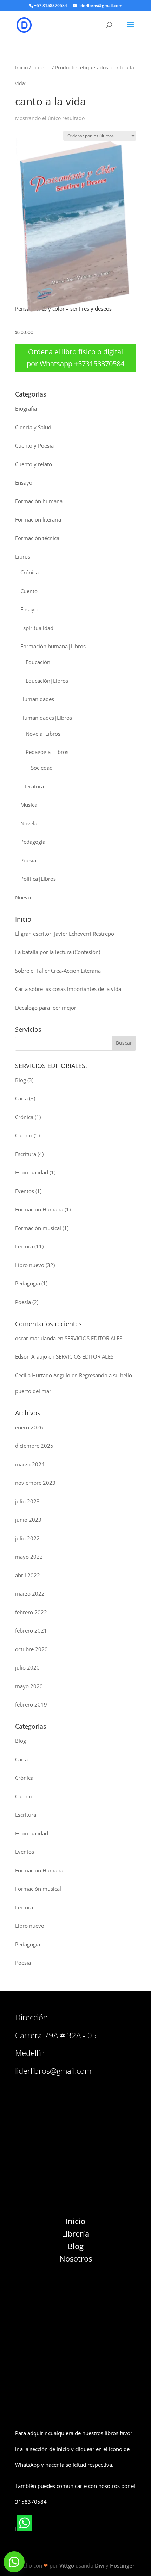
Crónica (29, 572)
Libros (23, 556)
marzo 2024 (30, 1464)
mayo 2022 (29, 1557)
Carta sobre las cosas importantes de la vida (68, 989)
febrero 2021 (31, 1630)
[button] (14, 2562)
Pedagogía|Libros (47, 752)
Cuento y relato (34, 464)
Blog (21, 1080)
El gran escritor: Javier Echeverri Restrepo (65, 934)
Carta (21, 1098)
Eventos (25, 1191)
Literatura (32, 786)
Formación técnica (37, 538)
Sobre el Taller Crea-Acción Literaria (58, 971)
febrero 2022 (31, 1612)
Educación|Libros (47, 681)
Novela (29, 823)
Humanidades (37, 699)
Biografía (26, 408)
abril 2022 (28, 1575)
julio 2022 (27, 1538)
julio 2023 (27, 1501)
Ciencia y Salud (33, 427)
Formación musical (38, 1228)
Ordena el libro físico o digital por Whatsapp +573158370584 (75, 358)
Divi (100, 2565)
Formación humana (39, 501)
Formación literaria (38, 519)
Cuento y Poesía (34, 445)
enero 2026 (29, 1427)
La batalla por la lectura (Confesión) (58, 952)
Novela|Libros (43, 734)
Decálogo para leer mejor (46, 1008)
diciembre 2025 (34, 1446)
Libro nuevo (30, 1265)
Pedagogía (33, 842)
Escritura (26, 1154)
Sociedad (42, 768)
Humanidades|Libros (46, 718)
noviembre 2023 (35, 1483)
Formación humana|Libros (53, 646)
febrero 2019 (31, 1704)
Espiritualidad (37, 628)
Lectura (24, 1246)
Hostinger (122, 2565)
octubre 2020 (31, 1649)
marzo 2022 (30, 1593)
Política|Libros (38, 879)
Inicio (21, 67)
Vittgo (67, 2565)
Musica (29, 805)
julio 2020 (27, 1667)
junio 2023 (28, 1520)
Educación (38, 662)
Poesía (28, 860)
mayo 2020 (29, 1686)
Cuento (29, 591)
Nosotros (76, 2258)
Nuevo (23, 897)
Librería (41, 67)
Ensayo (24, 482)
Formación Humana (39, 1209)
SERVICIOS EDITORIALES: (94, 1338)
